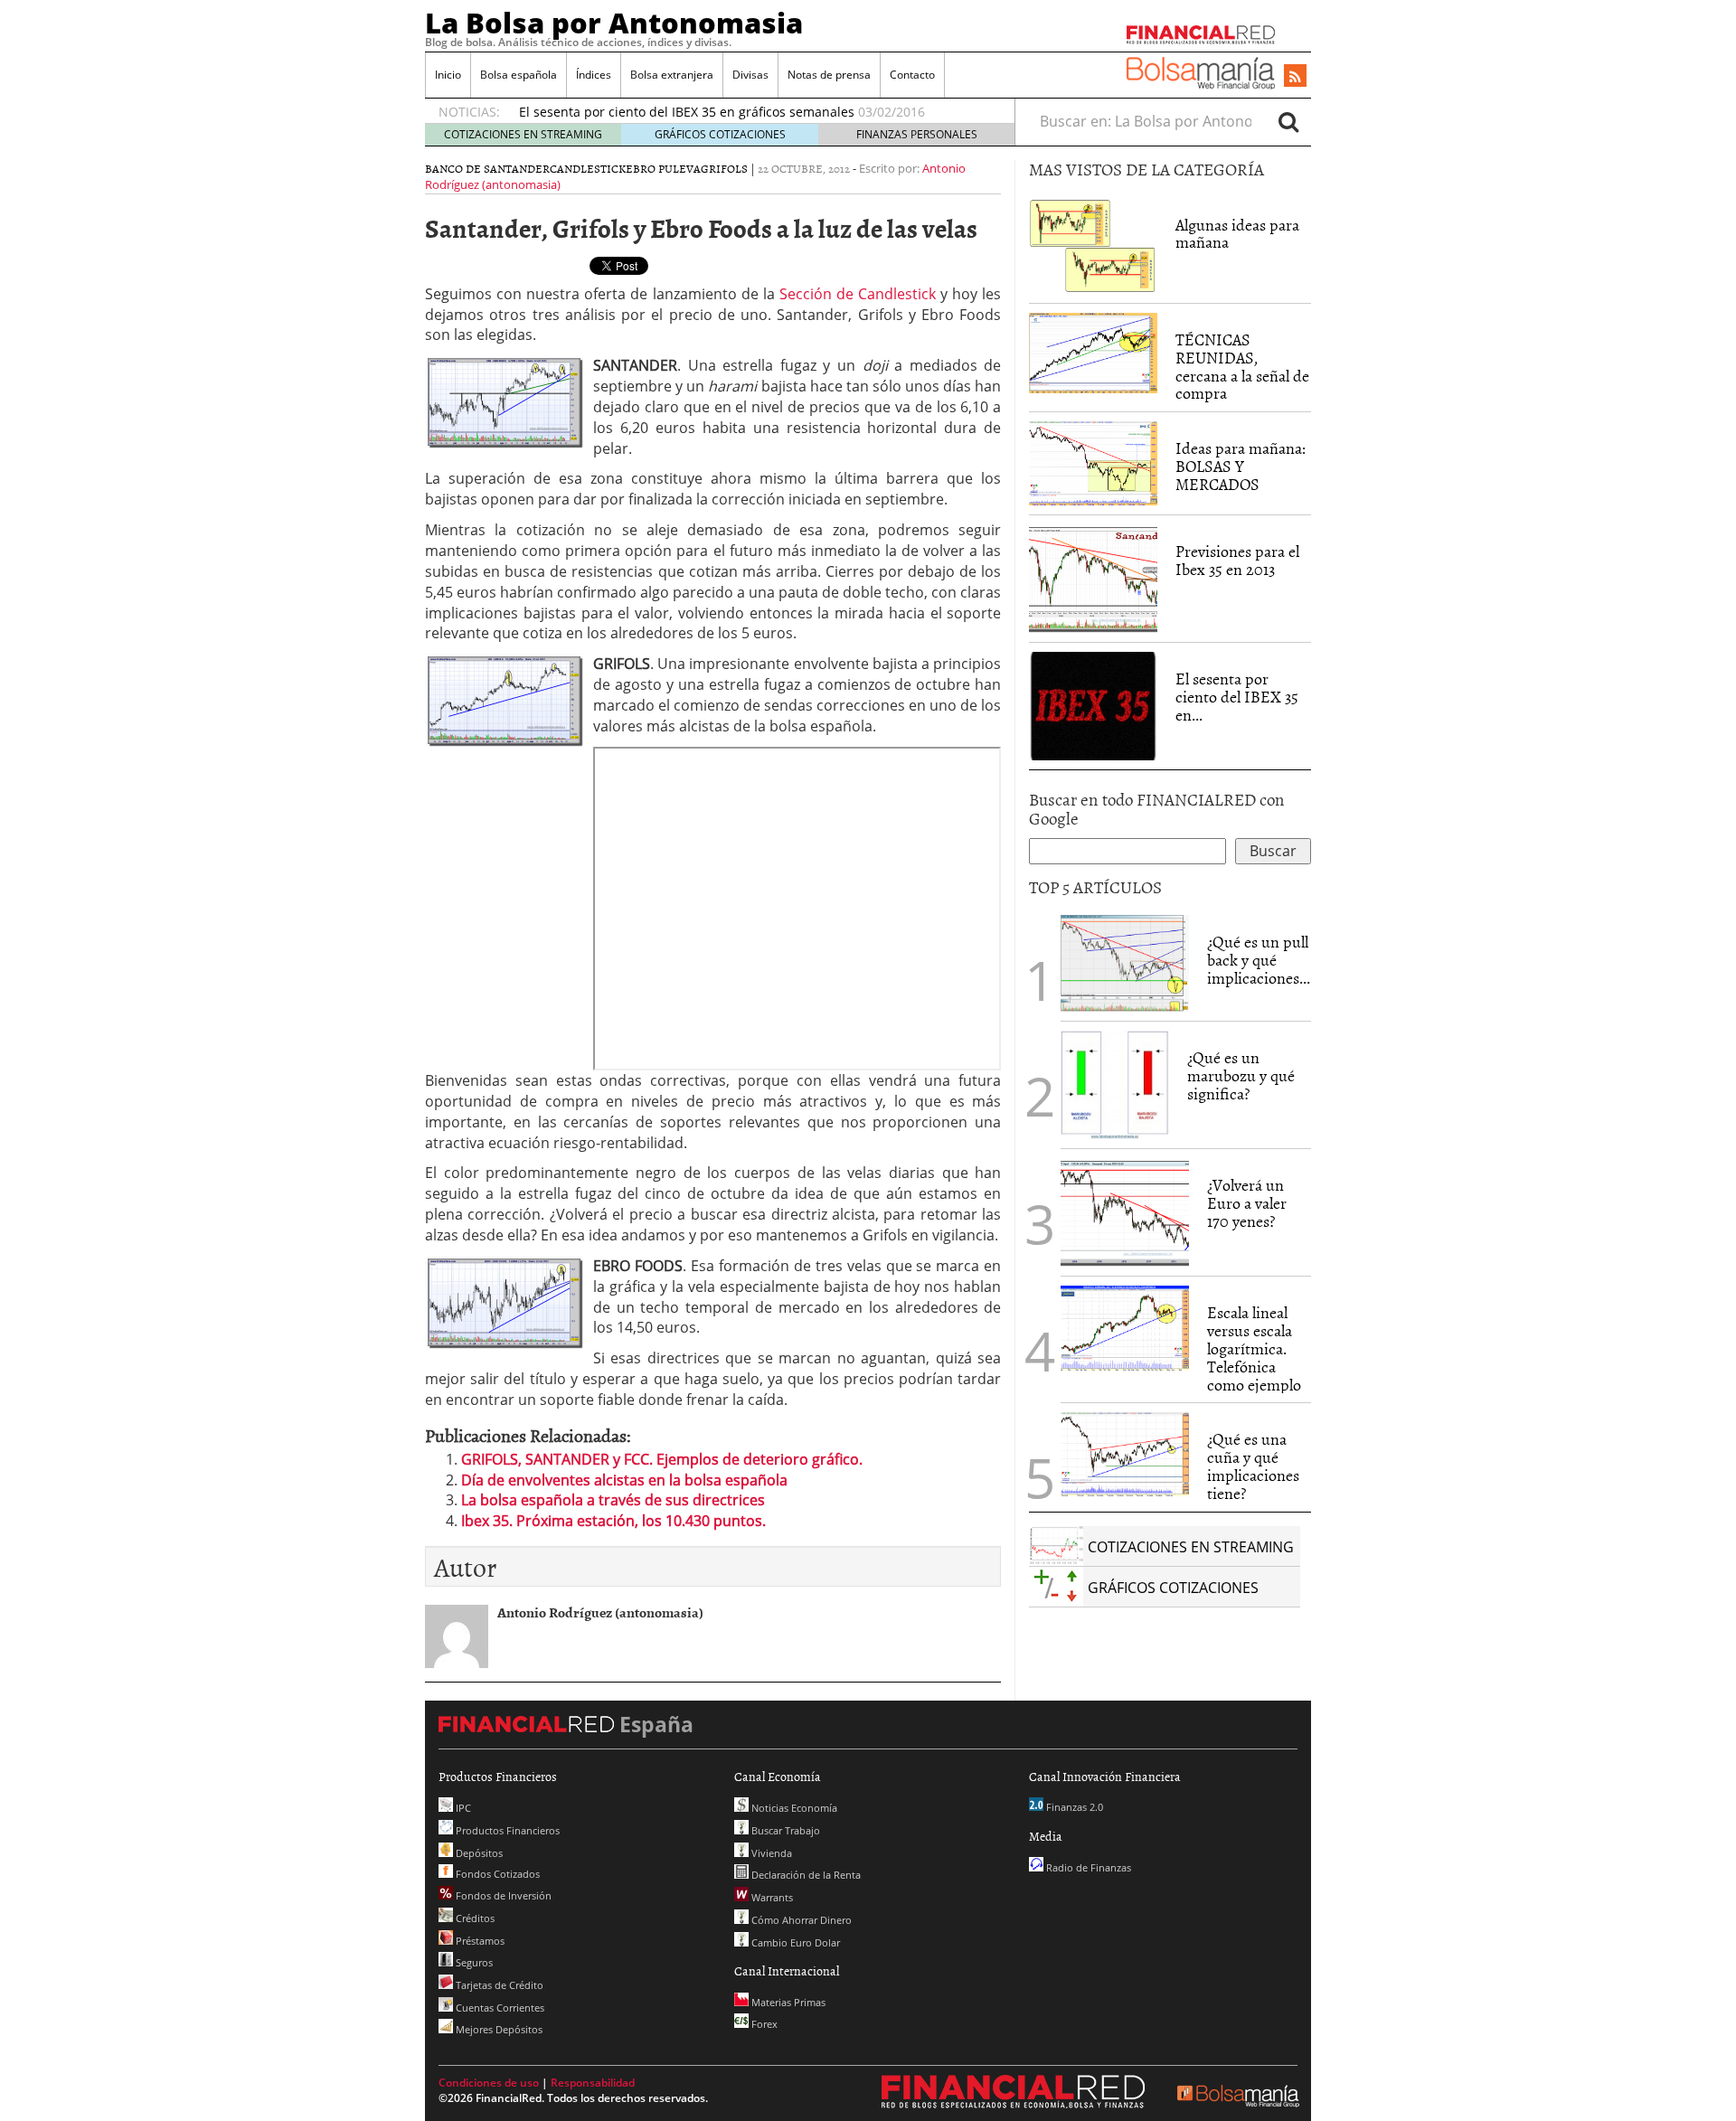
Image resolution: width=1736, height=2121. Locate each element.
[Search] (1288, 121)
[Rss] (1295, 77)
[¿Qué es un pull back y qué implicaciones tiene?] (1125, 962)
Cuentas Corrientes (499, 2008)
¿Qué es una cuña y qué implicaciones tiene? (1253, 1466)
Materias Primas (787, 2002)
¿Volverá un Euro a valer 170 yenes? (1247, 1203)
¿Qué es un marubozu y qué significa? (1241, 1075)
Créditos (474, 1918)
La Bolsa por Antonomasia (614, 23)
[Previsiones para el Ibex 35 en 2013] (1093, 577)
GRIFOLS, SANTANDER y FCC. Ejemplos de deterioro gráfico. (662, 1459)
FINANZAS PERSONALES (917, 134)
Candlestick (588, 168)
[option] (750, 112)
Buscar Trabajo (784, 1830)
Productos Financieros (506, 1830)
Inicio (448, 75)
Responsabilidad (593, 2083)
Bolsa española (519, 75)
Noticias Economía (793, 1808)
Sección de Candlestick (858, 294)
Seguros (473, 1962)
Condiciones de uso (489, 2083)
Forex (763, 2024)
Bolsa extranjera (672, 75)
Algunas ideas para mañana (1237, 234)
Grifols (724, 168)
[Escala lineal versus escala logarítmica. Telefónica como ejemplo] (1125, 1326)
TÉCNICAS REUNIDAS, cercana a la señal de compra (1242, 366)
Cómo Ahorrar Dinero (800, 1920)
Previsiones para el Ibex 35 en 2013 (1237, 560)
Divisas (750, 75)
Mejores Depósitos (498, 2029)
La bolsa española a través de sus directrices (613, 1500)
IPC (462, 1808)
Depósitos (478, 1853)
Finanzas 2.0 (1073, 1807)
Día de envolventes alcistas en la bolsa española (624, 1480)
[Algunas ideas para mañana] (1093, 244)
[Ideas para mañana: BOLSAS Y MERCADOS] (1093, 462)
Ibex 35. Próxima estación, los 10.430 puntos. (613, 1521)
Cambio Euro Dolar (794, 1942)
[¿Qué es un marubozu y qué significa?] (1115, 1084)
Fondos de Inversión (502, 1895)
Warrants (771, 1897)
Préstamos (479, 1941)
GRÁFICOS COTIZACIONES (720, 134)
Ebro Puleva (663, 168)
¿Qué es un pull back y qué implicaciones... (1259, 960)
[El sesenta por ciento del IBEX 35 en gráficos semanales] (1093, 704)
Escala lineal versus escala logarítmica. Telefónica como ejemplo (1254, 1348)
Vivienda (770, 1853)
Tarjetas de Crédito (498, 1985)
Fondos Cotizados (496, 1874)
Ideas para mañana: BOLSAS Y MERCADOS (1241, 466)
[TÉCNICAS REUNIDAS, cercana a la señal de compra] (1093, 352)
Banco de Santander (487, 168)
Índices (594, 75)
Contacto (912, 75)
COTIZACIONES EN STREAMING (523, 134)
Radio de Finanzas (1087, 1867)
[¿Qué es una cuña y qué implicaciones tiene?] (1125, 1453)
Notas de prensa (829, 75)
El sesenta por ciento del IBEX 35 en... (1237, 697)
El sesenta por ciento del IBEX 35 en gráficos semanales (687, 112)
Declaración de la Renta (805, 1875)
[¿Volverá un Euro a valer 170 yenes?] (1125, 1211)
